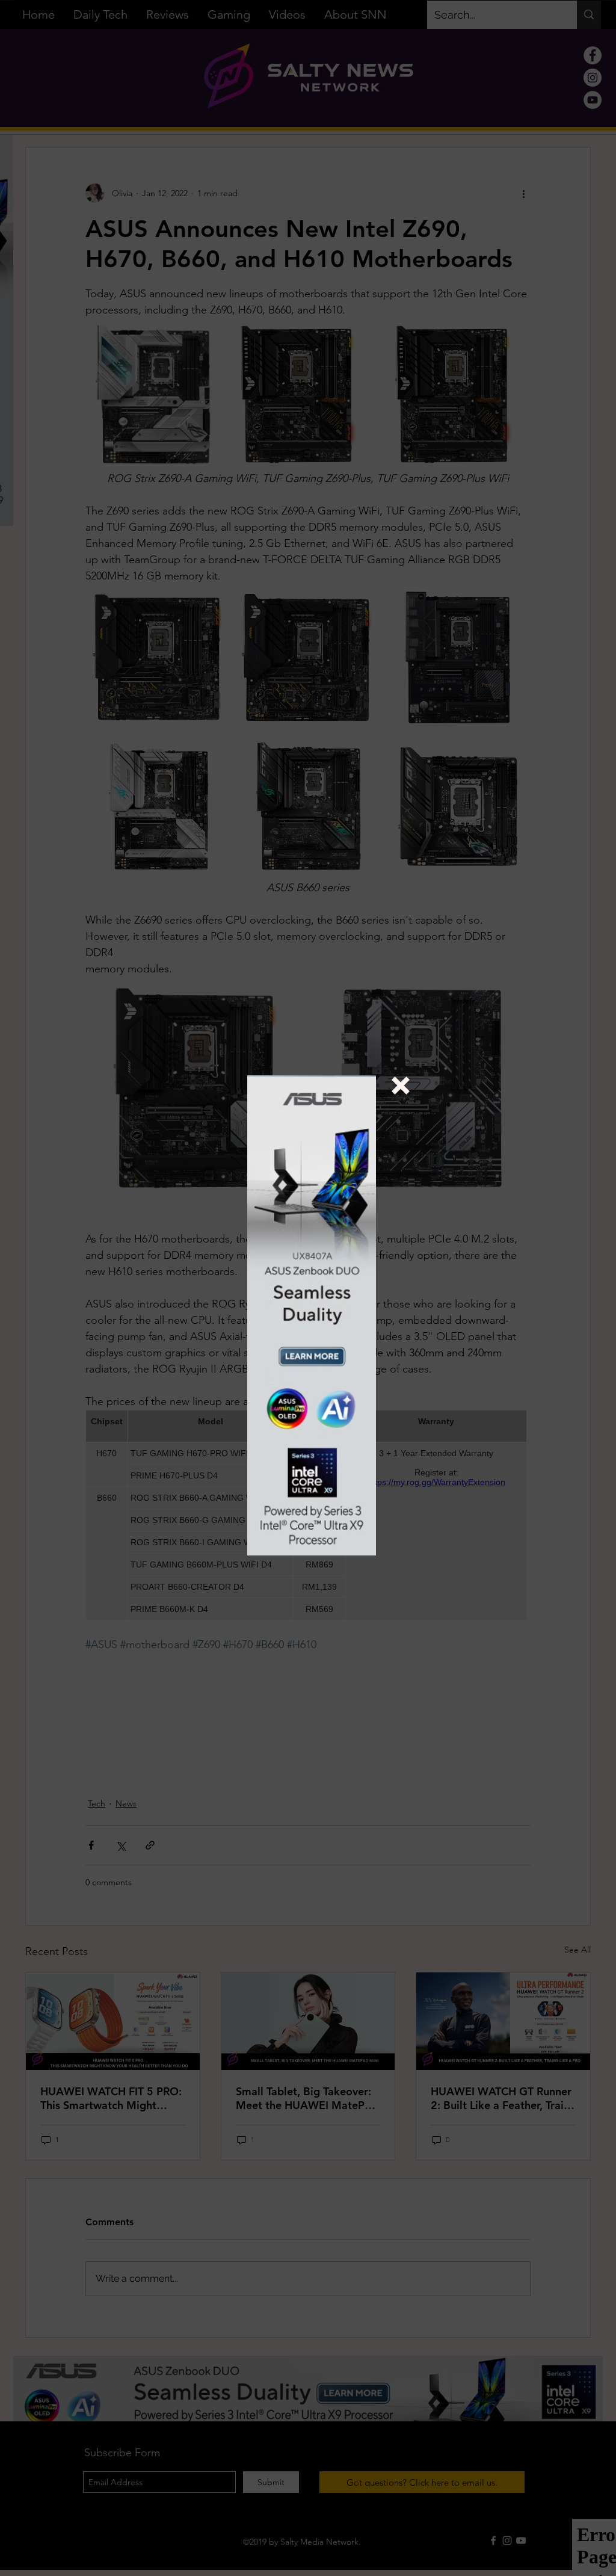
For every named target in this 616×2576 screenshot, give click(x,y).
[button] (401, 1086)
